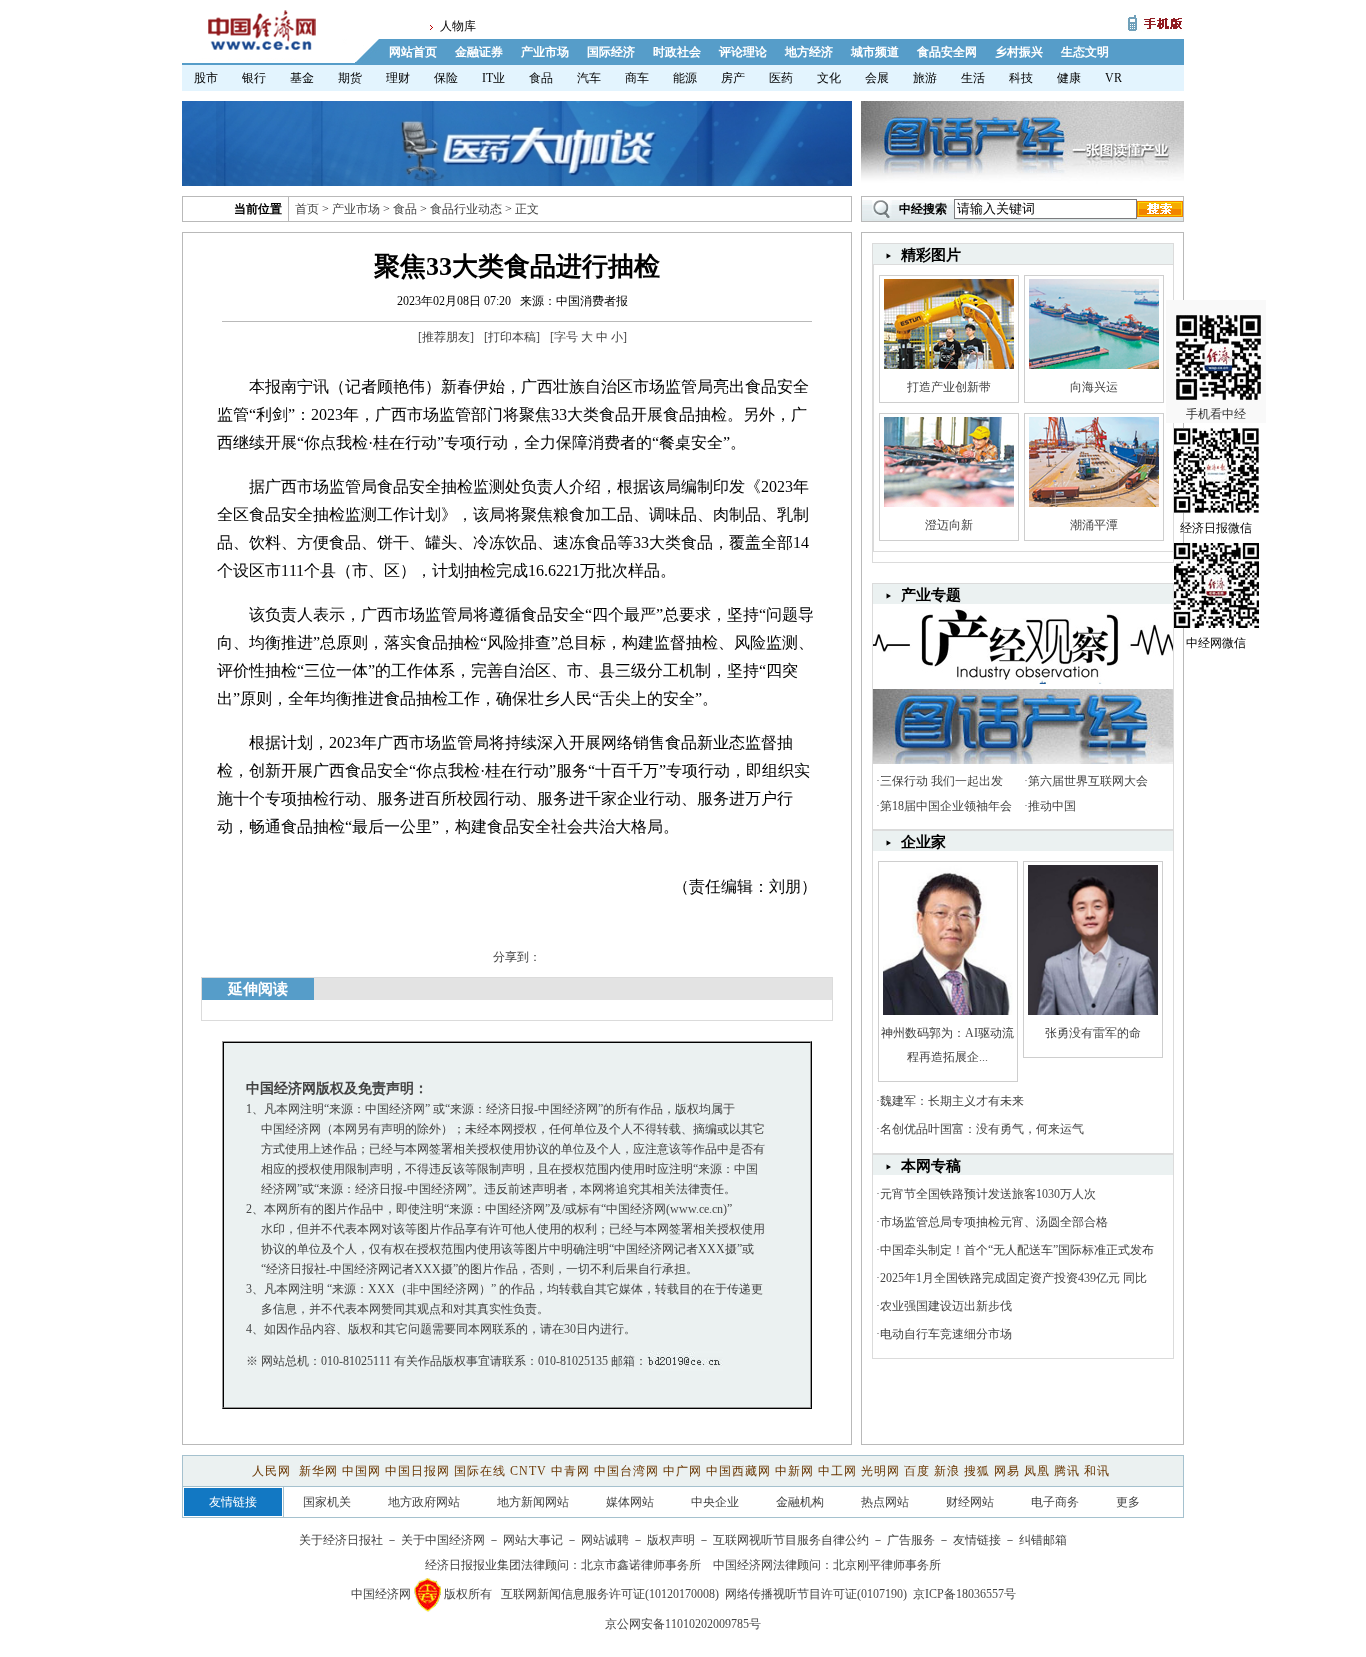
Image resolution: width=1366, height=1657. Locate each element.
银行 (254, 78)
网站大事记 (533, 1540)
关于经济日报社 (341, 1540)
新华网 (318, 1471)
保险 (446, 78)
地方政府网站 (424, 1502)
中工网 (837, 1471)
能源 (685, 78)
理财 (398, 78)
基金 (302, 78)
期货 (350, 78)
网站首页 (413, 52)
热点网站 (885, 1502)
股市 (206, 78)
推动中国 (1052, 806)
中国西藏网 (738, 1471)
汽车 (589, 78)
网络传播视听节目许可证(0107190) (816, 1594)
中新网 (794, 1471)
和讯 (1097, 1471)
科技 (1021, 78)
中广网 (682, 1471)
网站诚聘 (605, 1540)
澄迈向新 (949, 525)
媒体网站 (630, 1502)
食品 (541, 78)
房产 (733, 78)
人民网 (273, 1471)
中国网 (361, 1471)
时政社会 (677, 52)
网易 (1007, 1471)
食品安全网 (947, 52)
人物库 (458, 26)
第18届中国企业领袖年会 (946, 806)
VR (1113, 78)
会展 (877, 78)
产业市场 (545, 52)
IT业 (493, 78)
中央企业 (715, 1502)
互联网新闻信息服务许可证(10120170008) (610, 1594)
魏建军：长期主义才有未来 (952, 1101)
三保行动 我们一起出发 (941, 781)
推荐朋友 (446, 337)
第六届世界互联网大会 (1088, 781)
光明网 (880, 1471)
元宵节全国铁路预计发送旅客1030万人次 (988, 1194)
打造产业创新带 (949, 387)
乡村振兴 (1019, 52)
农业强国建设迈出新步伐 (946, 1306)
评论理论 (743, 52)
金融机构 (800, 1502)
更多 (1128, 1502)
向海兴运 (1094, 387)
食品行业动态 (466, 209)
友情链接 (977, 1540)
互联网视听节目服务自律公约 (791, 1540)
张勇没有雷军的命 (1093, 1033)
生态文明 (1085, 52)
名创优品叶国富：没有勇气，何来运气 (982, 1129)
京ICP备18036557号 (964, 1594)
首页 (307, 209)
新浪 (947, 1471)
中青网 (570, 1471)
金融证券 (479, 52)
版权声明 (671, 1540)
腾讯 (1067, 1471)
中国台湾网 (626, 1471)
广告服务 (911, 1540)
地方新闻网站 (533, 1502)
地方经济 (809, 52)
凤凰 (1037, 1471)
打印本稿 (512, 337)
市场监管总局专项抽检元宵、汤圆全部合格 (994, 1222)
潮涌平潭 (1094, 525)
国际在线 (480, 1471)
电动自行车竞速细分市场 (946, 1334)
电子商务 (1055, 1502)
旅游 (925, 78)
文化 (829, 78)
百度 (917, 1471)
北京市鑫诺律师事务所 (641, 1565)
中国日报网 (417, 1471)
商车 (637, 78)
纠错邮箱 (1043, 1540)
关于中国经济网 (443, 1540)
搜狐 (977, 1471)
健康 (1069, 78)
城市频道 (875, 52)
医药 (781, 78)
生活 (973, 78)
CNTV (528, 1471)
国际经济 (611, 52)
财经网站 (970, 1502)
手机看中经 (1216, 414)
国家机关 (327, 1502)
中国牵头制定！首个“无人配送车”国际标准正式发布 (1017, 1250)
